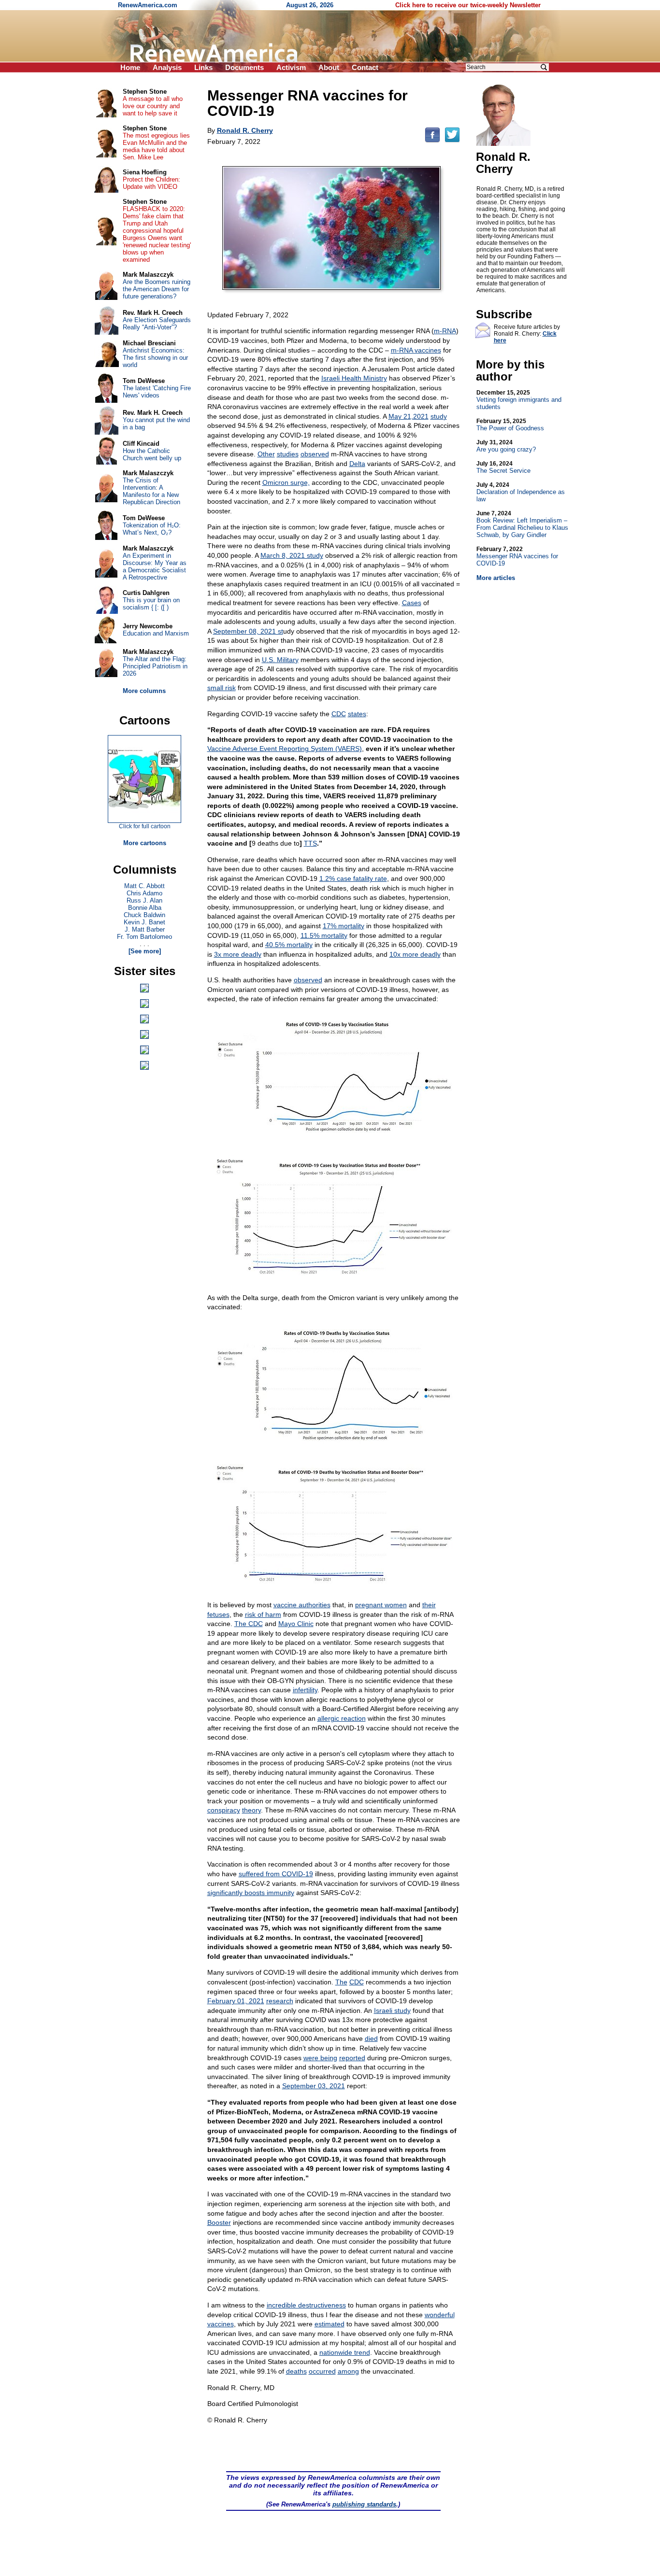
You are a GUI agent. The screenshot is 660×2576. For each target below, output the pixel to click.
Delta (357, 464)
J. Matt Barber (145, 929)
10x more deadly (415, 954)
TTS (310, 843)
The (341, 1982)
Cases (412, 603)
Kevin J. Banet (144, 922)
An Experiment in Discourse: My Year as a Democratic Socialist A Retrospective (155, 566)
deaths (296, 2371)
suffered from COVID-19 (276, 1874)
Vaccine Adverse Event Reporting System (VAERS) (285, 749)
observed (315, 454)
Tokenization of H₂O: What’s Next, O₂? (152, 529)
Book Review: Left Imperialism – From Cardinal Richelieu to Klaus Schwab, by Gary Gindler (522, 524)
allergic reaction (342, 1718)
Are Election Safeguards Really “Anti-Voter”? (157, 324)
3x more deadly (238, 954)
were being (320, 2058)
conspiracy (224, 1810)
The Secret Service (503, 467)
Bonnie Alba (145, 908)
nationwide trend (345, 2352)
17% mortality (344, 926)
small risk (222, 688)
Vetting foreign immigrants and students (519, 400)
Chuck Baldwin (144, 915)
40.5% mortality (289, 945)
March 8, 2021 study (292, 555)
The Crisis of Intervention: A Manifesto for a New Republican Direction (151, 491)
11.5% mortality (324, 935)
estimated (330, 2324)
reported (352, 2058)
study (439, 416)
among (348, 2371)
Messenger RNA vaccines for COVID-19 (517, 556)
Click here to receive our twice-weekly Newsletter (468, 5)
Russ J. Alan (144, 900)
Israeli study (392, 2010)
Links (203, 67)
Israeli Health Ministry (354, 378)
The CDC (249, 1624)
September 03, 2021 (314, 2086)
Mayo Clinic (296, 1624)
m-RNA (445, 331)
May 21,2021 (409, 416)
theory (251, 1810)
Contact (365, 67)
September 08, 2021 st (248, 631)
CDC (339, 714)
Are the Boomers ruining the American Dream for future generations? (157, 289)
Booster (219, 2222)
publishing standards (364, 2504)
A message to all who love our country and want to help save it (153, 106)
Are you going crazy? (506, 446)
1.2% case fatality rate (353, 878)
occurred (322, 2371)
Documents (244, 67)
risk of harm (263, 1614)
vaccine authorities (302, 1605)
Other (266, 454)
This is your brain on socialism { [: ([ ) (151, 604)
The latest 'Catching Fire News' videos (157, 392)
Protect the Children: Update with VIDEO (151, 183)
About (329, 67)
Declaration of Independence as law (521, 492)
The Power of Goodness (510, 425)
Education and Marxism (156, 633)
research (280, 2001)
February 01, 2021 (236, 2001)
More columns (144, 691)
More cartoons (145, 843)
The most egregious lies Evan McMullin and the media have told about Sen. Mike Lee (156, 146)
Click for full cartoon (145, 826)
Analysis (167, 67)
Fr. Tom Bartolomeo (144, 937)
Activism (291, 67)
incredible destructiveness (306, 2305)
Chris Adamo (144, 893)
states (357, 714)
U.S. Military (280, 660)
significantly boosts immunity (251, 1893)
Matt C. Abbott (144, 886)
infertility (305, 1690)
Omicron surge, (286, 482)
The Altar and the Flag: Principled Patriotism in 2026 (155, 666)
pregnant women (381, 1605)
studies (288, 454)
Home (130, 67)
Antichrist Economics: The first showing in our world (155, 358)
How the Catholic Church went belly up (152, 454)
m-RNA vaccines (416, 350)
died (371, 2038)
